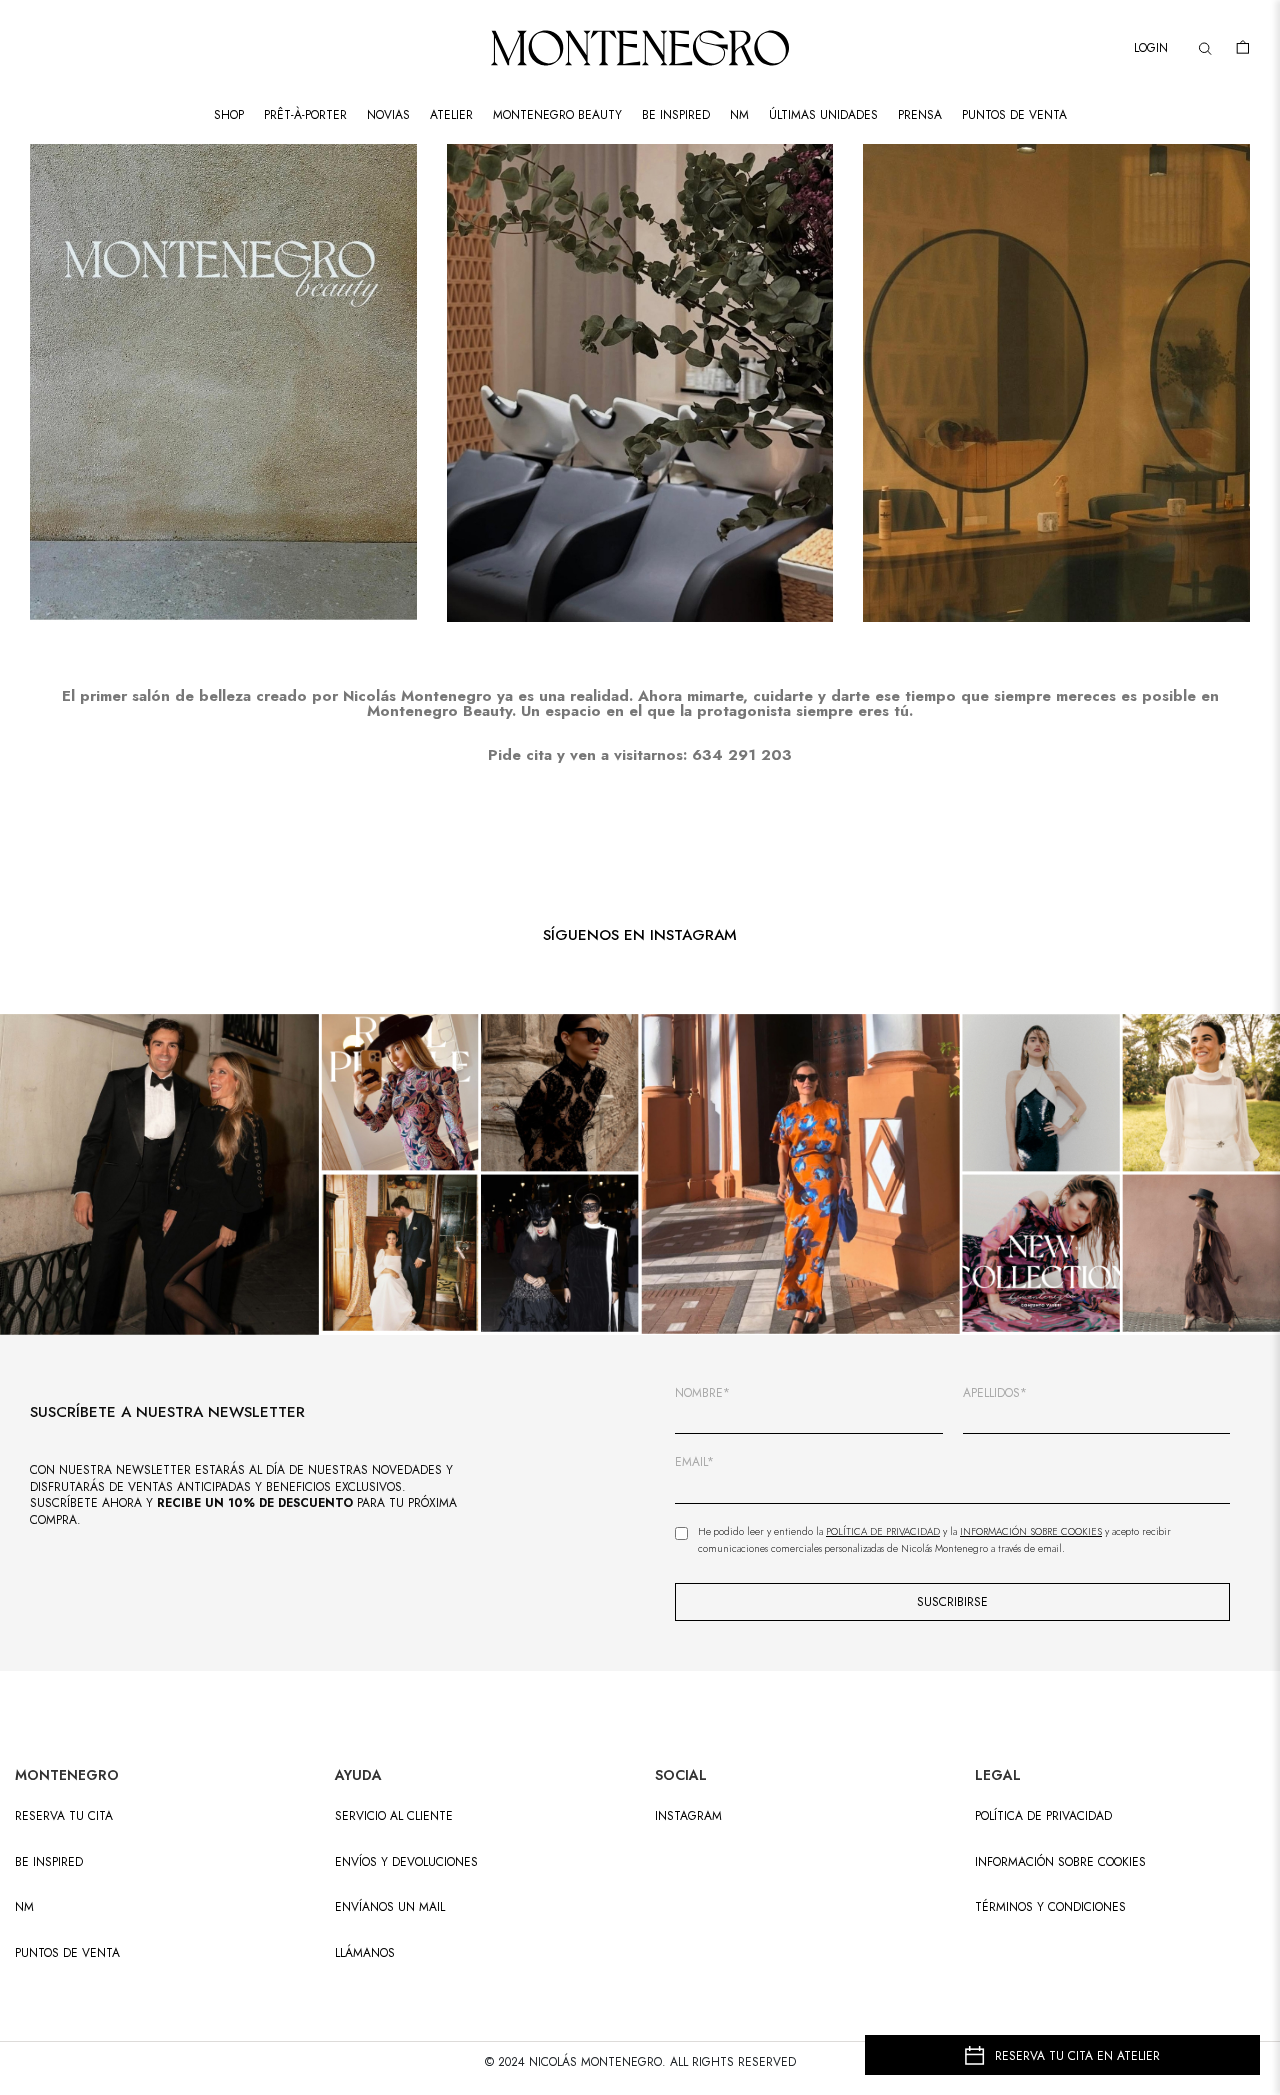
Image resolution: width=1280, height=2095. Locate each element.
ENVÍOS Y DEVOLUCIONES (406, 1862)
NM (24, 1907)
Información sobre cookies (1060, 1862)
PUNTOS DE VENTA (67, 1953)
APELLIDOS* (995, 1393)
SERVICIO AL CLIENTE (394, 1816)
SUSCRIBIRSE (952, 1602)
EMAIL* (694, 1462)
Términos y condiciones (1050, 1907)
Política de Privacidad (883, 1531)
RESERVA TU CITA (64, 1816)
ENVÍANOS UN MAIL (390, 1907)
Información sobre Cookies (1031, 1531)
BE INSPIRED (49, 1862)
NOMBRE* (702, 1393)
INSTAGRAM (688, 1816)
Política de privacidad (1043, 1816)
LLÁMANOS (365, 1953)
